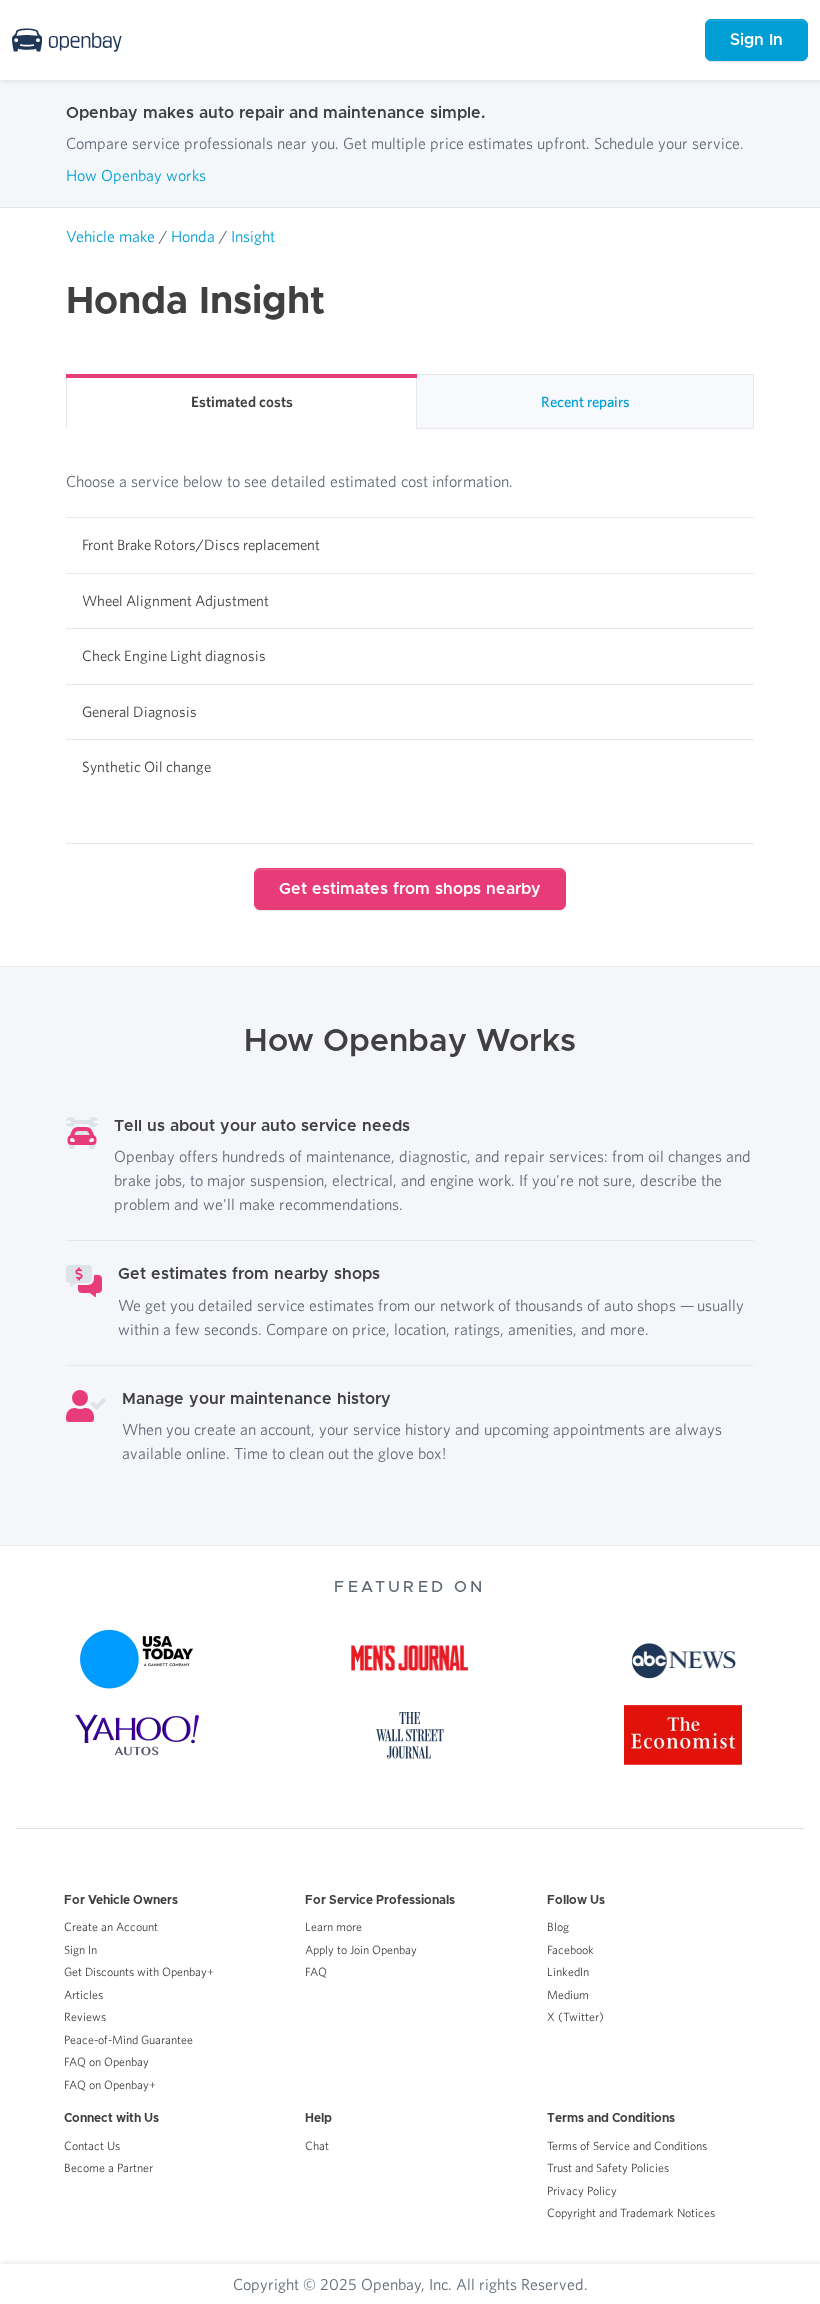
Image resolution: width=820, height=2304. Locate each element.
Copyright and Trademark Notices (631, 2212)
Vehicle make (110, 236)
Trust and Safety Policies (608, 2167)
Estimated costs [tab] (242, 401)
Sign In (756, 40)
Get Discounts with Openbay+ (139, 1971)
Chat (317, 2145)
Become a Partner (108, 2167)
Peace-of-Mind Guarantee (128, 2039)
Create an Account (111, 1926)
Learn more (333, 1926)
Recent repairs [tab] (585, 401)
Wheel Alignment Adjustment (175, 600)
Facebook (570, 1949)
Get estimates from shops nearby (410, 889)
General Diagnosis (139, 711)
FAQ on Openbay (106, 2061)
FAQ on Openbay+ (110, 2084)
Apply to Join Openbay (361, 1949)
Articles (83, 1994)
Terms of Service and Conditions (627, 2145)
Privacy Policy (582, 2190)
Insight (253, 236)
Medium (568, 1994)
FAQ (316, 1971)
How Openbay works (136, 175)
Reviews (85, 2016)
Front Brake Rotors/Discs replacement (201, 544)
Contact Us (92, 2145)
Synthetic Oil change (146, 766)
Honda (193, 236)
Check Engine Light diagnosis (174, 655)
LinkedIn (568, 1971)
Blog (558, 1926)
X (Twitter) (575, 2016)
